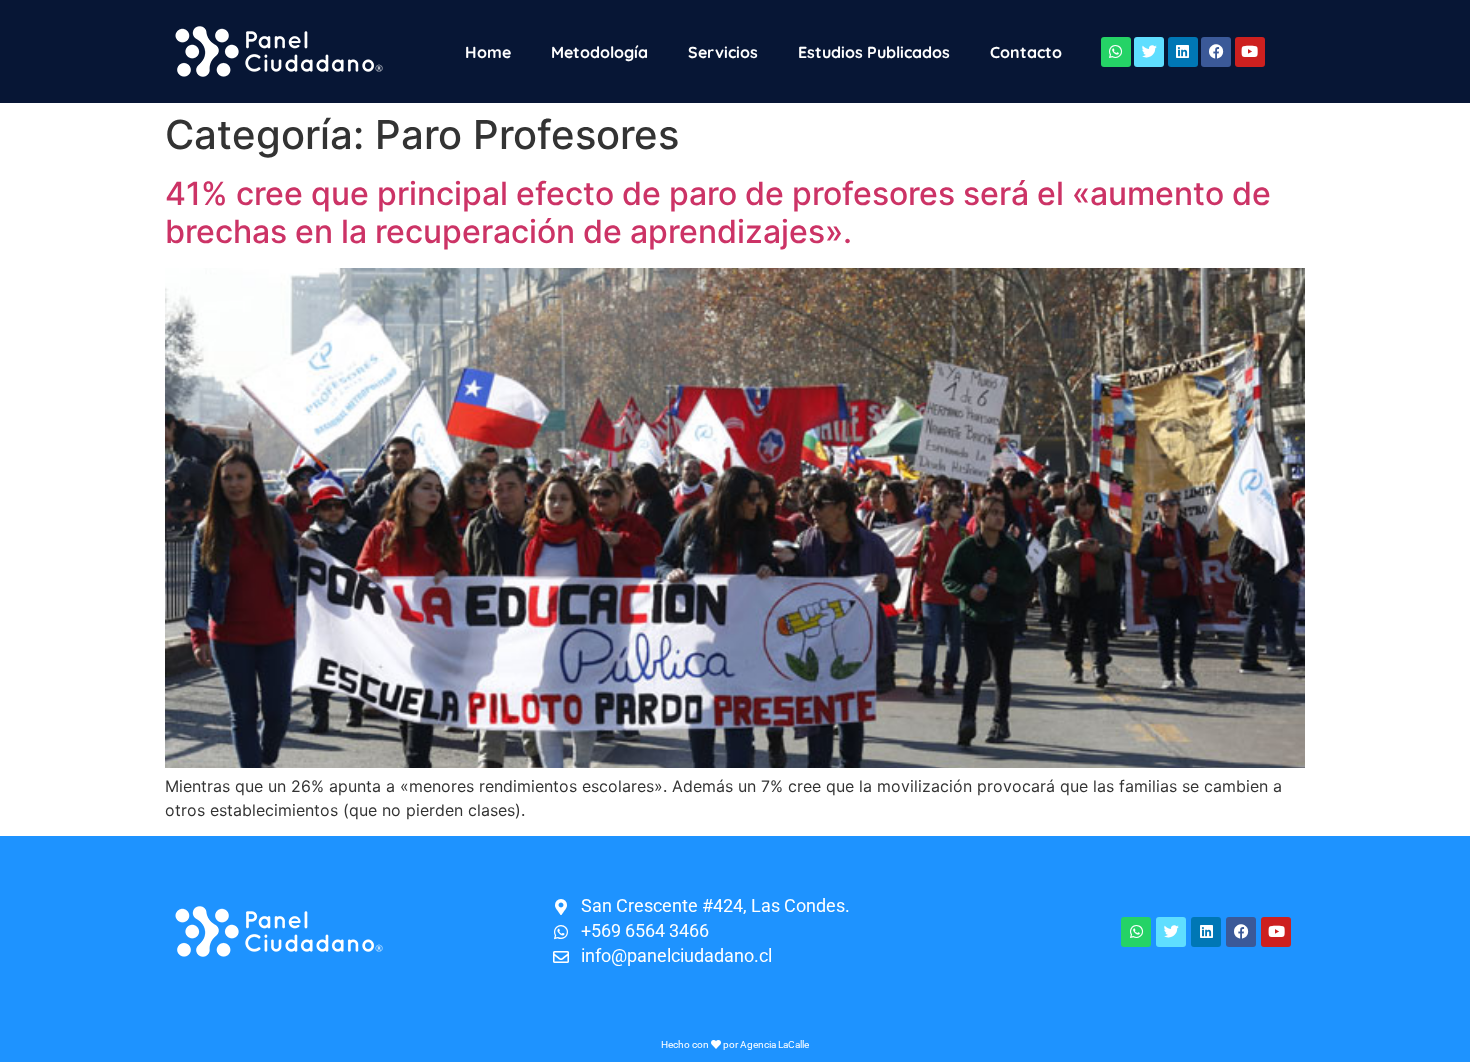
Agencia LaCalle (774, 1044)
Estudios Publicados (874, 52)
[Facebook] (1216, 52)
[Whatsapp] (1116, 52)
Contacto (1026, 52)
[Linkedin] (1183, 52)
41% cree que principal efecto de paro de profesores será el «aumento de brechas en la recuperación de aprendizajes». (718, 212)
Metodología (599, 52)
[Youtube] (1250, 52)
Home (488, 52)
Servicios (723, 52)
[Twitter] (1149, 52)
